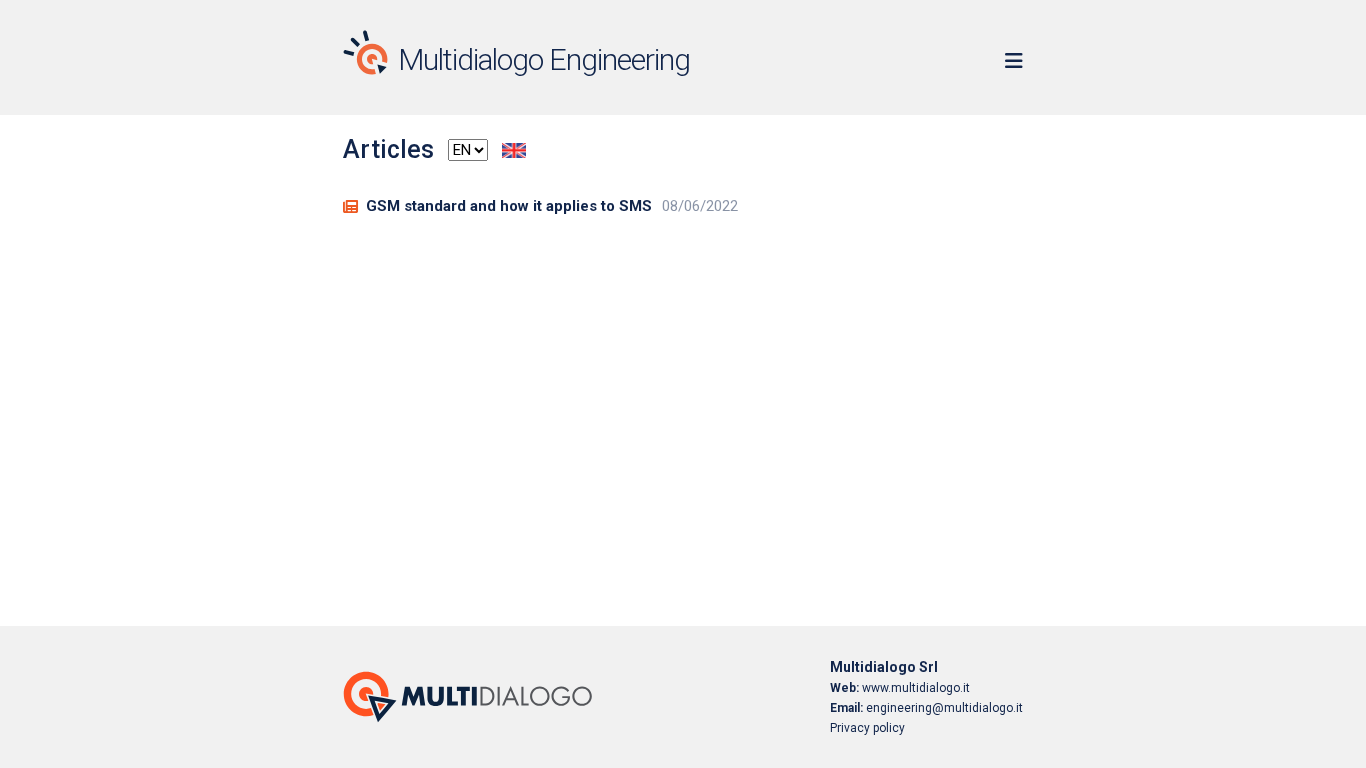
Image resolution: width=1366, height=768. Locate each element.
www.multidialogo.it (900, 688)
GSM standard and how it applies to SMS (509, 206)
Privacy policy (867, 728)
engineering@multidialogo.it (926, 708)
